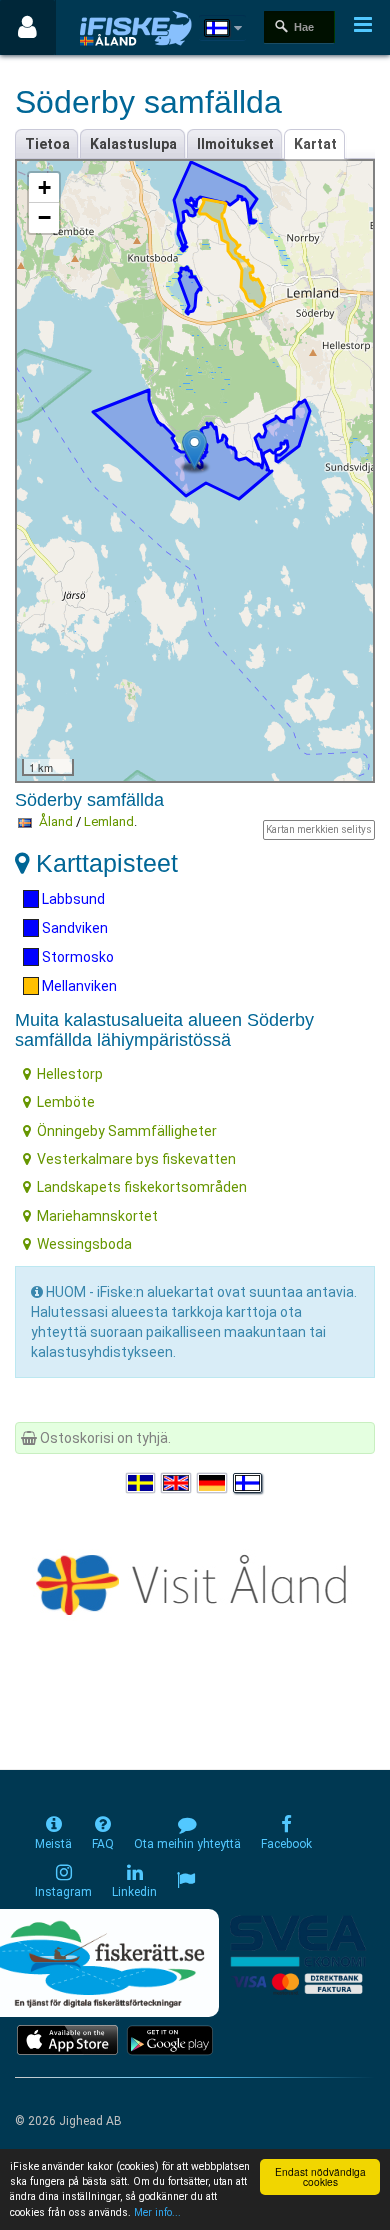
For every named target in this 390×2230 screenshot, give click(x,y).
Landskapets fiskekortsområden (142, 1187)
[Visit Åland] (195, 1581)
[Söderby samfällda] (194, 449)
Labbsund (72, 899)
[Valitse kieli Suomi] (249, 1483)
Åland (56, 821)
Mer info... (157, 2212)
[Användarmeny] (27, 27)
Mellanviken (78, 986)
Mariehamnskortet (97, 1216)
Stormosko (76, 957)
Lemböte (66, 1102)
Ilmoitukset (235, 144)
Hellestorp (70, 1074)
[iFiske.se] (136, 27)
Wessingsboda (84, 1244)
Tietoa (47, 144)
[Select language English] (177, 1483)
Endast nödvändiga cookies (320, 2176)
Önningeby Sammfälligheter (127, 1131)
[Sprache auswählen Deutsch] (213, 1483)
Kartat (315, 144)
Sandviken (73, 928)
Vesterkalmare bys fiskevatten (136, 1159)
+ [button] (44, 187)
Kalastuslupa (133, 144)
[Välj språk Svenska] (142, 1483)
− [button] (44, 217)
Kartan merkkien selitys (319, 829)
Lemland (109, 821)
